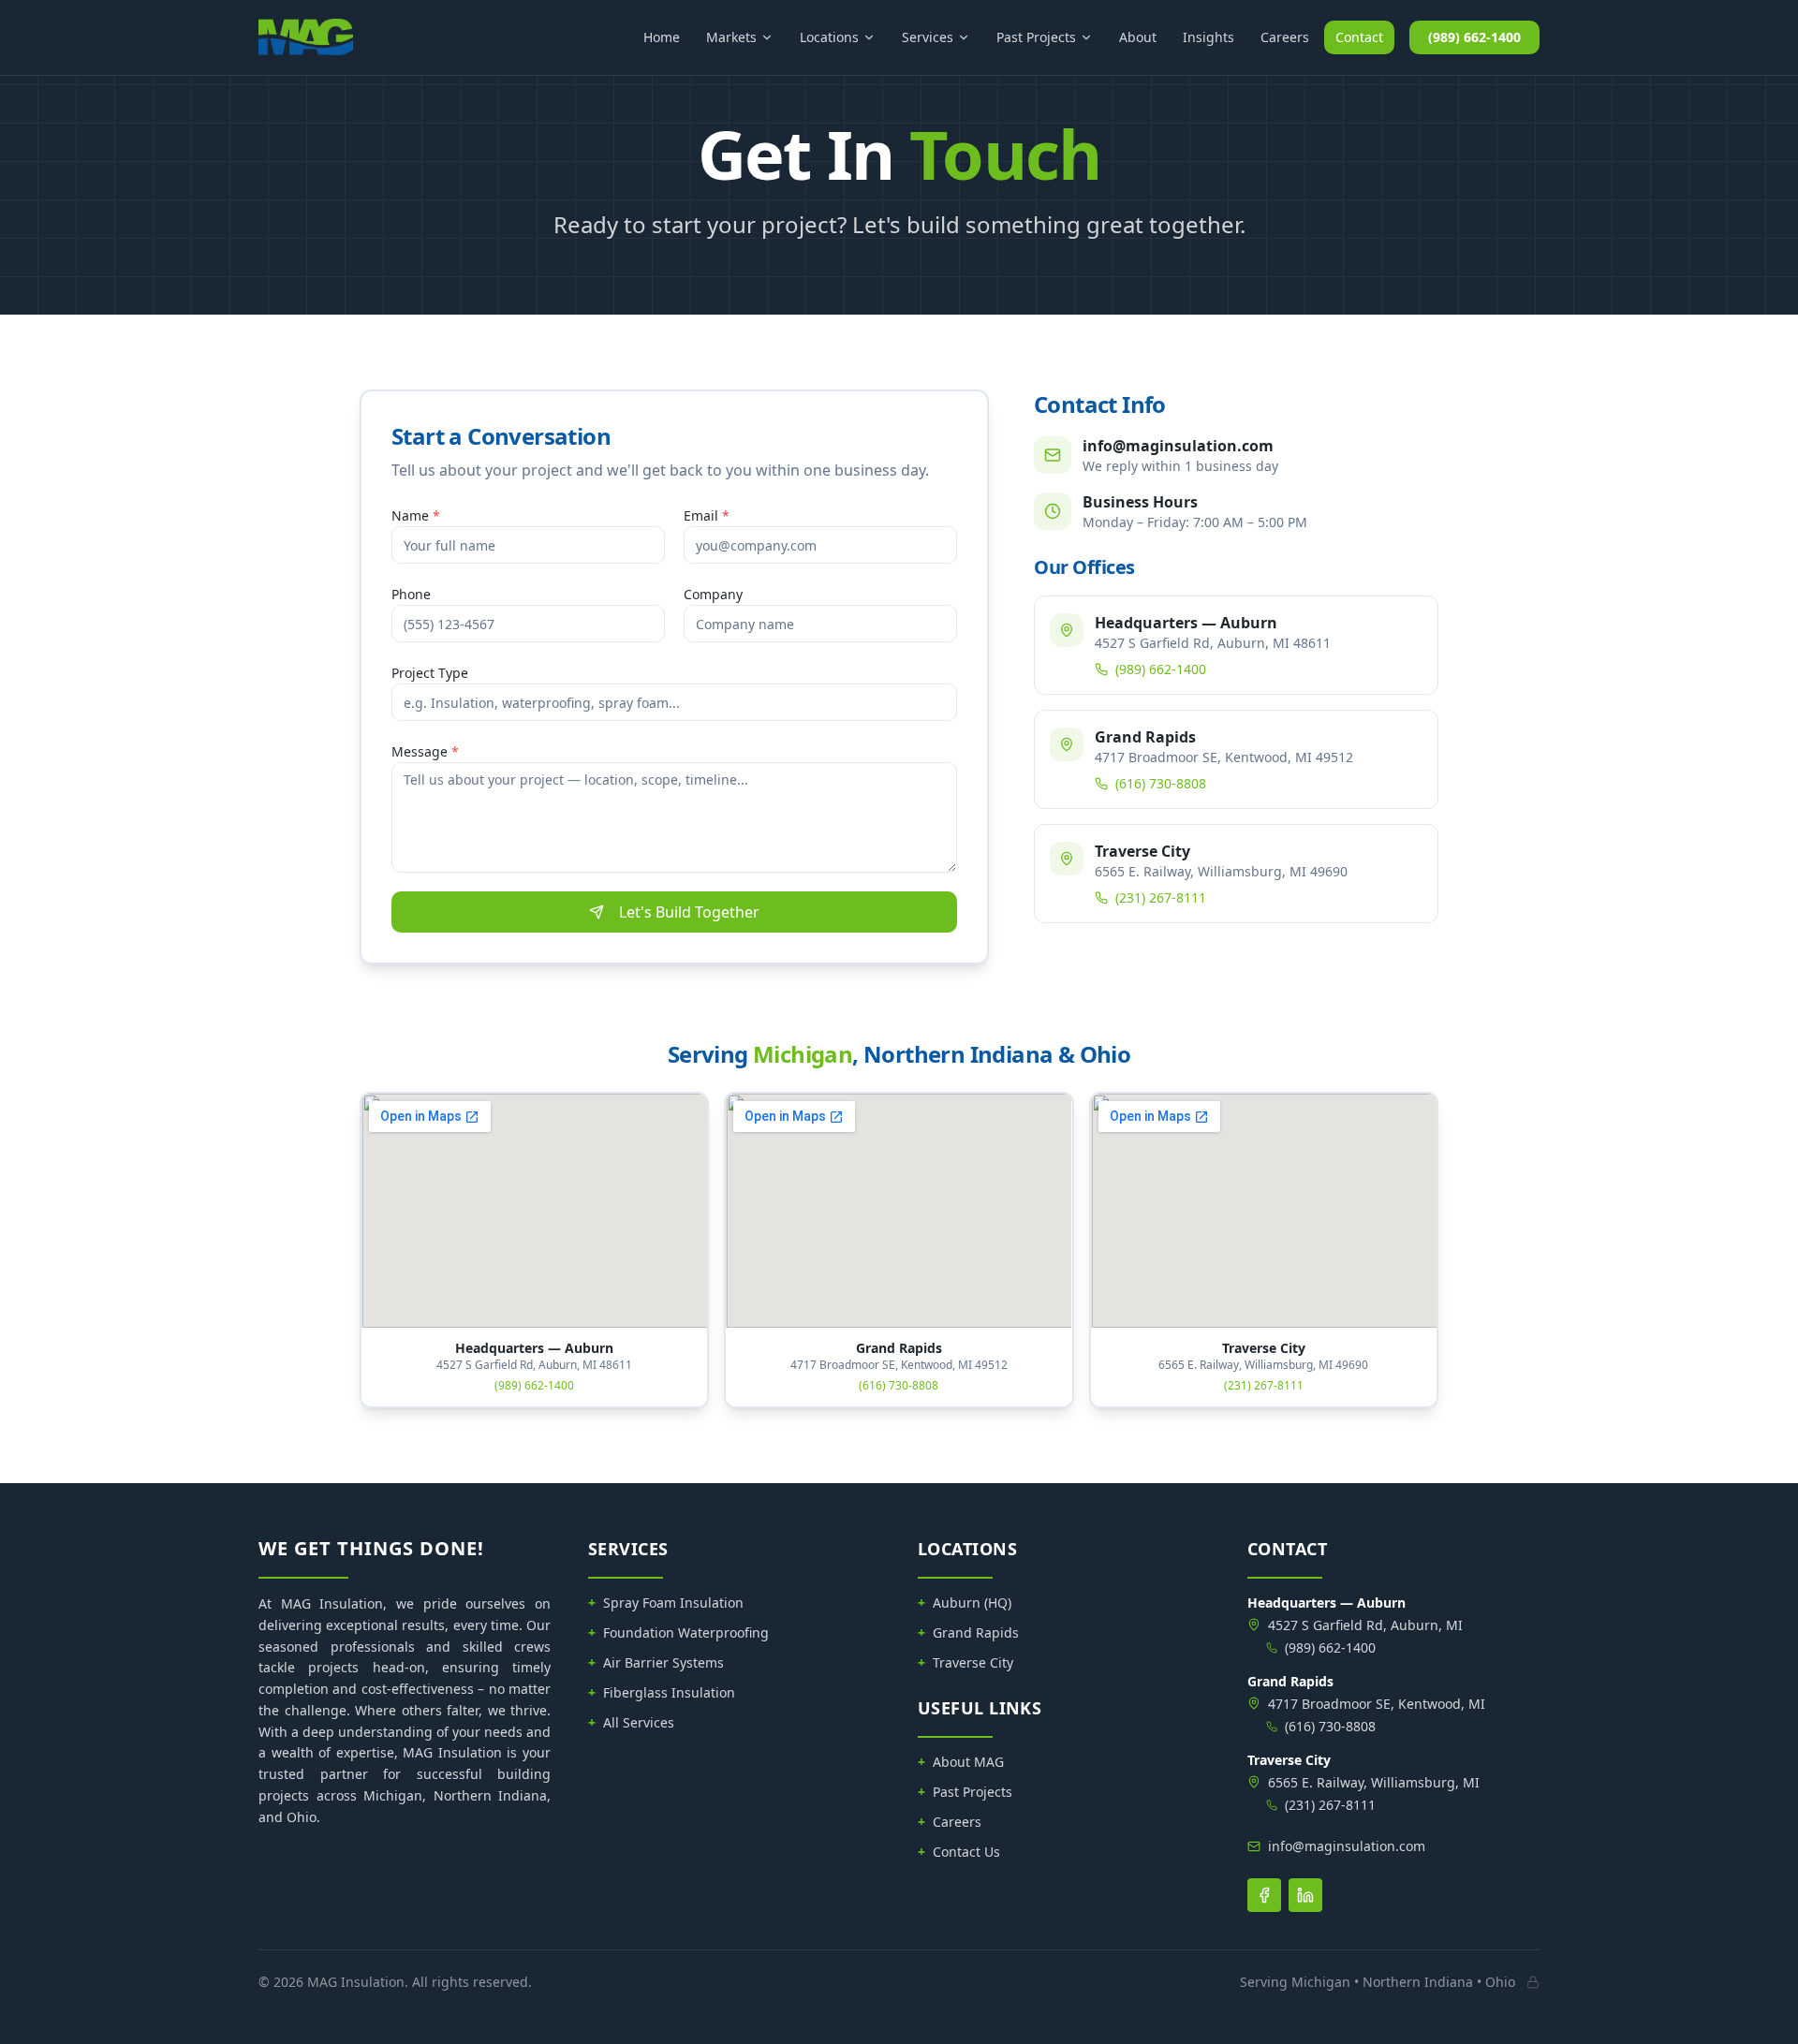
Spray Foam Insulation (666, 1603)
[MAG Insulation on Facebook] (1264, 1895)
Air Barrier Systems (656, 1662)
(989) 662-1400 (1474, 37)
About (1138, 37)
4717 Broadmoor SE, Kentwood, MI (1377, 1704)
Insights (1208, 37)
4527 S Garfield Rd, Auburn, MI (1365, 1625)
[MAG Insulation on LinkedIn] (1305, 1895)
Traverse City (965, 1662)
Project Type (430, 673)
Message (425, 751)
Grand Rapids (968, 1632)
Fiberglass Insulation (662, 1692)
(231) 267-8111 (1161, 897)
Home (662, 37)
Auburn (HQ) (965, 1603)
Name (416, 515)
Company (713, 594)
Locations (829, 37)
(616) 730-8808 (1161, 783)
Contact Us (959, 1852)
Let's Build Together (689, 912)
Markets (731, 37)
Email (707, 515)
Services (928, 37)
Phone (411, 594)
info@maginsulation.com (1347, 1846)
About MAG (961, 1762)
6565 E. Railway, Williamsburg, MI (1374, 1782)
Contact (1359, 37)
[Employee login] (1533, 1982)
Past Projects (1036, 37)
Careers (1285, 37)
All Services (631, 1722)
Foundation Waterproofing (678, 1632)
